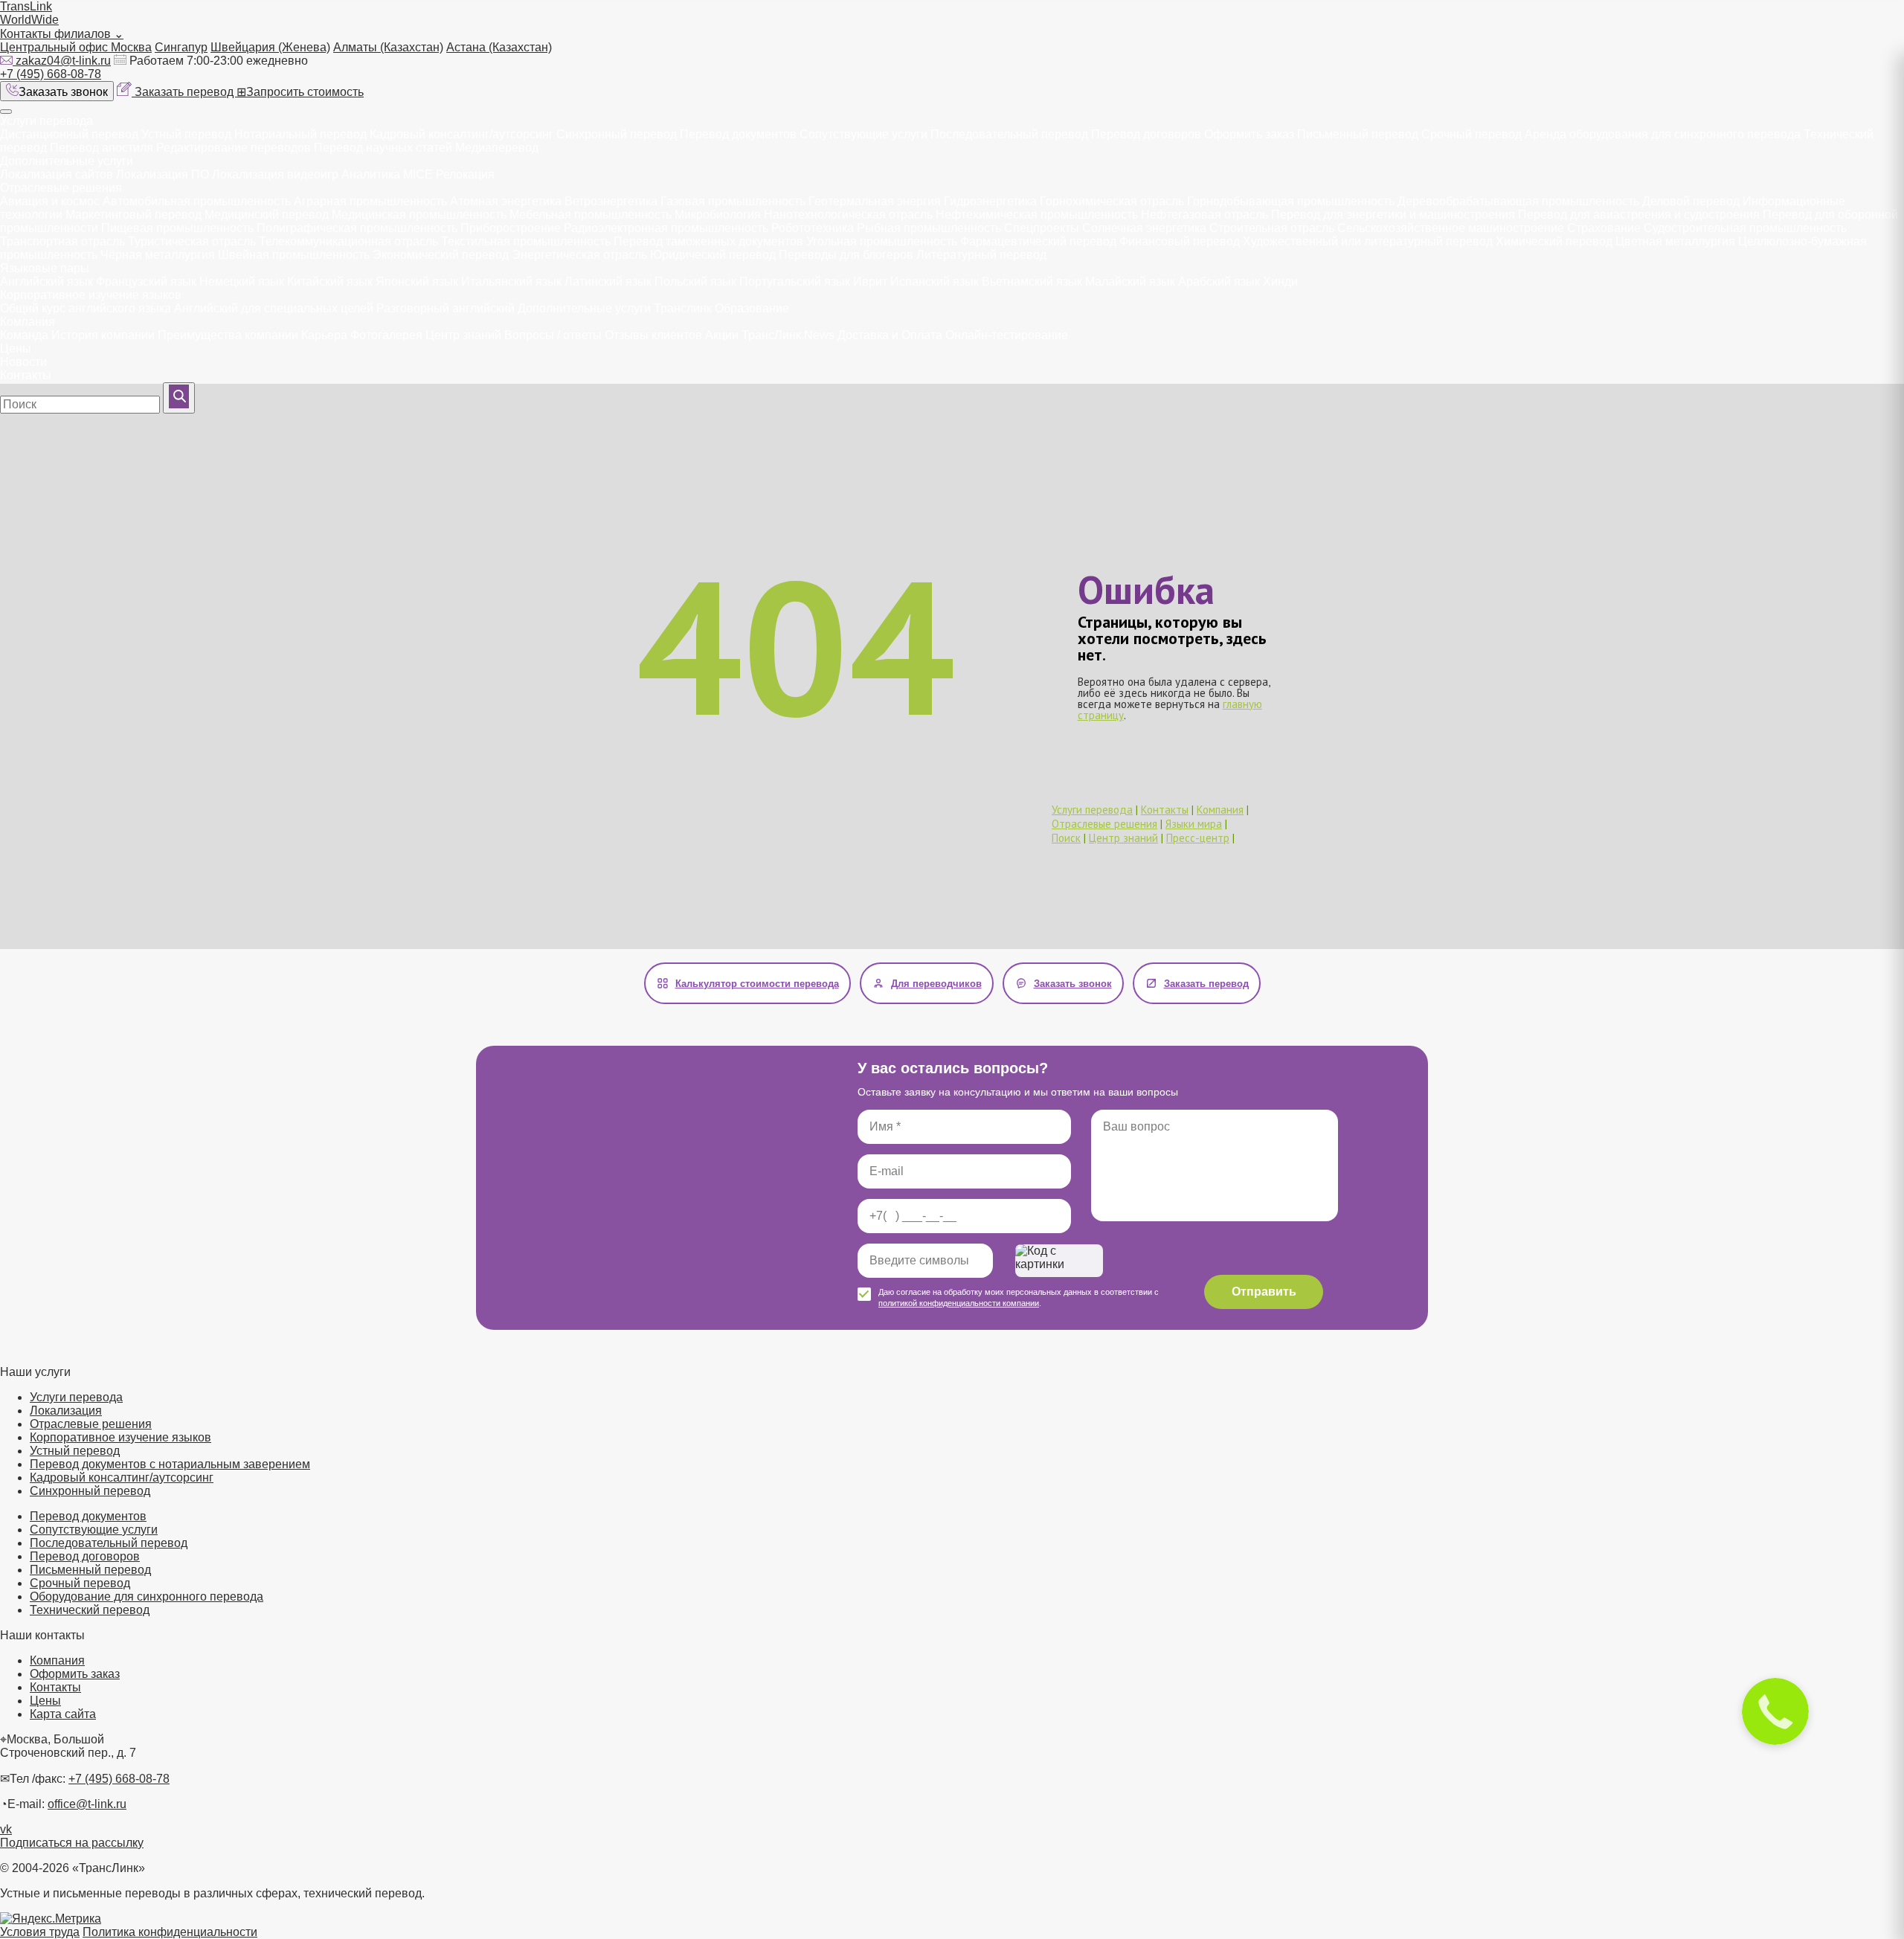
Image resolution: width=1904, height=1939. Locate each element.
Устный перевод (186, 134)
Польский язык (695, 282)
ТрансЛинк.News (788, 335)
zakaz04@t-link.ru (63, 61)
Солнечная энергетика (1144, 228)
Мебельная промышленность (591, 215)
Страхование (1604, 228)
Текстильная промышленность (526, 241)
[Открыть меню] (6, 112)
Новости (23, 362)
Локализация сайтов (57, 174)
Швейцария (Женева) (270, 47)
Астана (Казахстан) (499, 47)
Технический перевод (90, 1610)
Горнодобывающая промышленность (1291, 201)
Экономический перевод (441, 255)
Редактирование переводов (234, 148)
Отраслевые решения (61, 188)
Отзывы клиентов (653, 335)
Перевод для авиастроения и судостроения (1639, 215)
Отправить (1264, 1292)
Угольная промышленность (882, 241)
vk (6, 1829)
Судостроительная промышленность (1745, 228)
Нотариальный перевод (300, 134)
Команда (24, 335)
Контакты (26, 375)
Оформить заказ (1249, 134)
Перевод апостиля (102, 148)
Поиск (1066, 838)
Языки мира (1194, 824)
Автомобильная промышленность (197, 201)
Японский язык (417, 282)
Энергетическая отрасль (579, 255)
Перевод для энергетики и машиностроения (1393, 215)
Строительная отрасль (1272, 228)
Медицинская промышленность (419, 215)
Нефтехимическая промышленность (1037, 215)
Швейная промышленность (294, 255)
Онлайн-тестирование (1007, 335)
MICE (418, 174)
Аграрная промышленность (370, 201)
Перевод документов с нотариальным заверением (170, 1464)
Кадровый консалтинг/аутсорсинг (461, 134)
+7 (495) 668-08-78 (51, 74)
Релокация (465, 174)
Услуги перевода (46, 121)
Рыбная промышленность (929, 228)
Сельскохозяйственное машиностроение (1451, 228)
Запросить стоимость (300, 92)
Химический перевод (1554, 241)
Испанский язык (935, 282)
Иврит (870, 282)
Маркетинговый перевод (134, 215)
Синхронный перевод (617, 134)
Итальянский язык (511, 282)
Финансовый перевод (1180, 241)
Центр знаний (463, 335)
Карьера (324, 335)
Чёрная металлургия (158, 255)
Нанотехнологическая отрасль (848, 215)
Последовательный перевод (1009, 134)
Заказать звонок (63, 92)
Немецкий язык (242, 282)
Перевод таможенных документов (708, 241)
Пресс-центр (1198, 838)
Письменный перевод (1358, 134)
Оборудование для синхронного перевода (147, 1596)
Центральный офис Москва (76, 47)
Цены (16, 348)
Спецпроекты (1042, 228)
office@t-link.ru (87, 1804)
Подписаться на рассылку (72, 1843)
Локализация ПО (163, 174)
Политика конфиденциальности (170, 1932)
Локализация (66, 1411)
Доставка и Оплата (890, 335)
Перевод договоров (1146, 134)
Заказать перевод (186, 92)
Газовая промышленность (733, 201)
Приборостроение (511, 228)
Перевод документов (738, 134)
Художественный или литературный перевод (1368, 241)
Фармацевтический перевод (1038, 241)
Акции (722, 335)
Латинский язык (608, 282)
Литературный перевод (981, 255)
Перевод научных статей (383, 148)
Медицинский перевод (267, 215)
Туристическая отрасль (192, 241)
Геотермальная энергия (875, 201)
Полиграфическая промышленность (357, 228)
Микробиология (718, 215)
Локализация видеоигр (275, 174)
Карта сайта (63, 1714)
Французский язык (146, 282)
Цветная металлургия (1675, 241)
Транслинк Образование (721, 308)
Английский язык (46, 282)
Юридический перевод (713, 255)
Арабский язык (1219, 282)
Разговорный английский (446, 308)
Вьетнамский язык (1032, 282)
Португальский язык (795, 282)
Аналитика (371, 174)
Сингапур (181, 47)
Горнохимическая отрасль (1112, 201)
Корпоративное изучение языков (91, 295)
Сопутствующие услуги (865, 134)
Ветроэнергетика (611, 201)
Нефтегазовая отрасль (1205, 215)
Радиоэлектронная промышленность (666, 228)
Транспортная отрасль (62, 241)
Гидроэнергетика (990, 201)
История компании (103, 335)
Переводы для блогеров (846, 255)
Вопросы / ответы (553, 335)
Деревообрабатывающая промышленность (1518, 201)
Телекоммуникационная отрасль (348, 241)
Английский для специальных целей (274, 308)
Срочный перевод (1472, 134)
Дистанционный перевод (69, 134)
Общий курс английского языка (86, 308)
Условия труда (40, 1932)
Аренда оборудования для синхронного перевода (1663, 134)
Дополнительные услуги (67, 161)
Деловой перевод (1691, 201)
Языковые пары (45, 268)
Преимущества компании (228, 335)
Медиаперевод (497, 148)
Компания (28, 322)
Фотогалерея (386, 335)
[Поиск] (179, 398)
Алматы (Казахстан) (388, 47)
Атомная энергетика (506, 201)
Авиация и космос (50, 201)
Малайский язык (1130, 282)
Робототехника (813, 228)
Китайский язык (330, 282)
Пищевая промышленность (177, 228)
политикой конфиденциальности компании (959, 1303)
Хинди (1280, 282)
